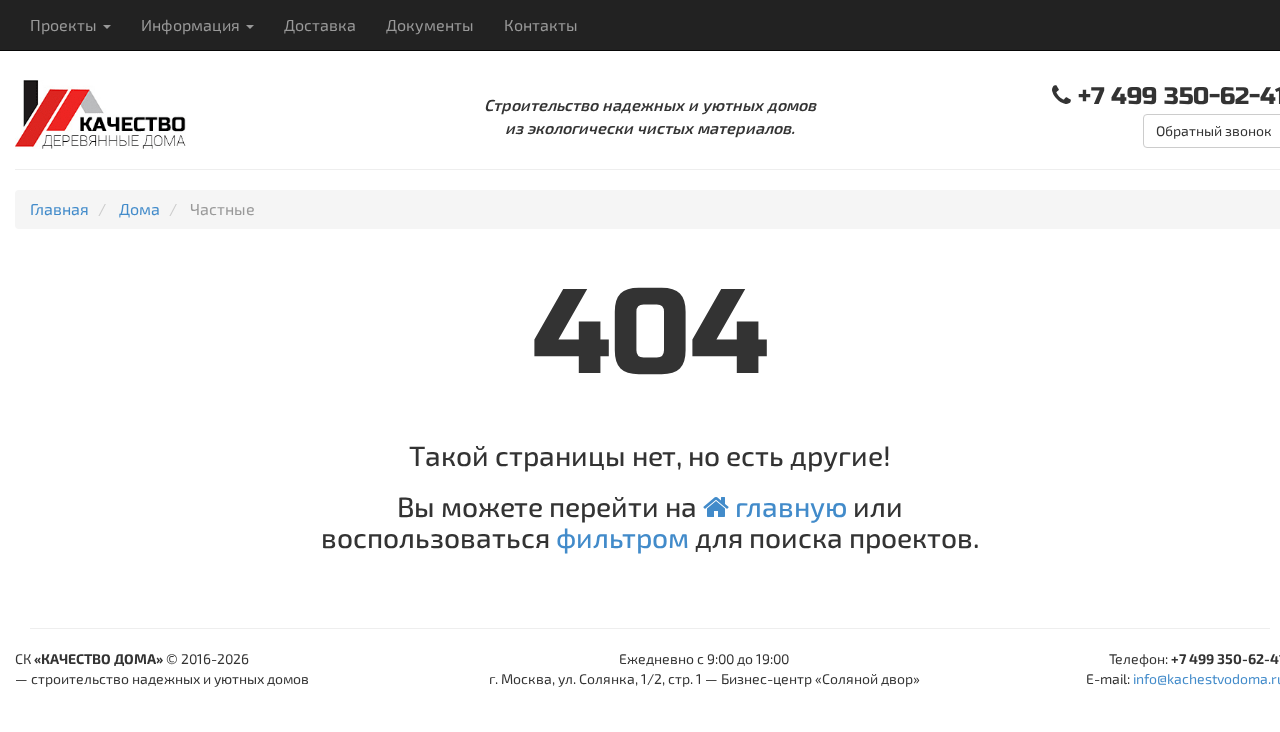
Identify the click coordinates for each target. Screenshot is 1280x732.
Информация (192, 24)
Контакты (541, 24)
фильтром (622, 537)
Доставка (320, 24)
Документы (430, 24)
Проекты (65, 24)
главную (788, 506)
